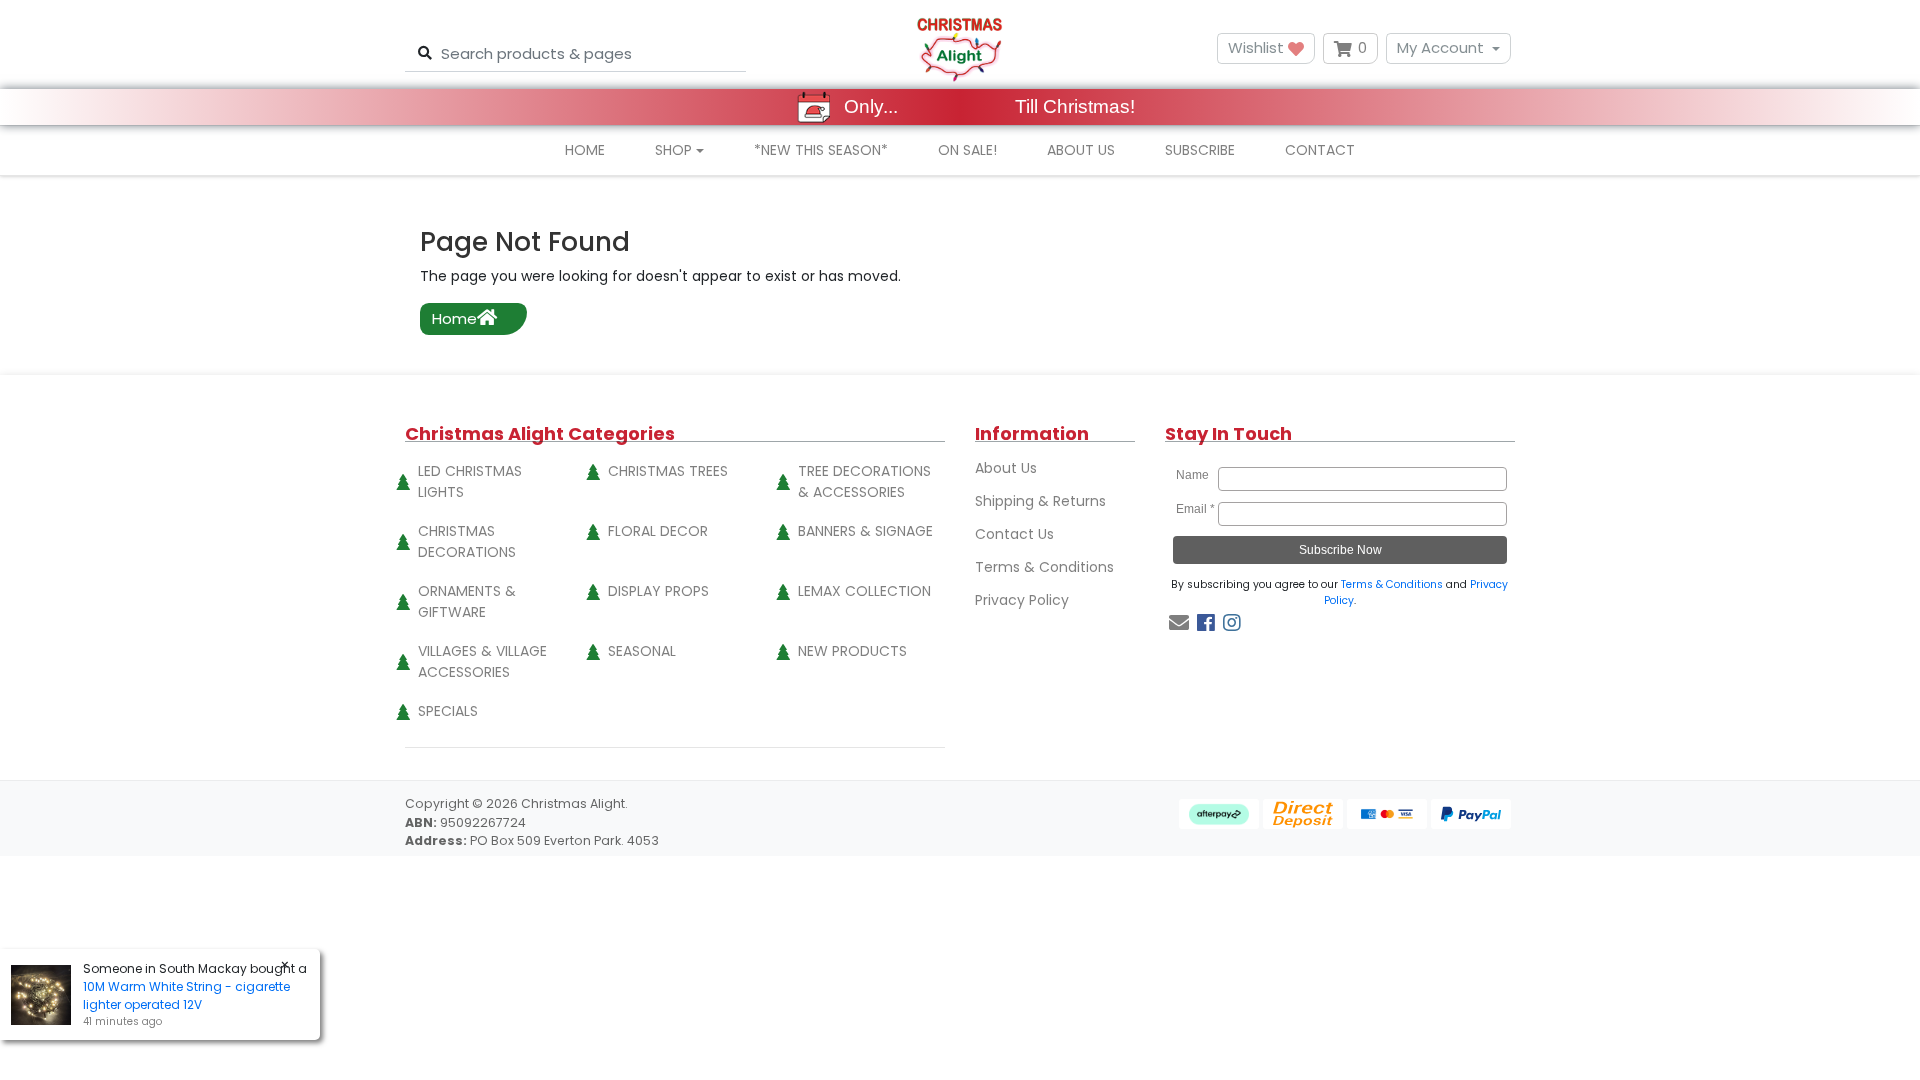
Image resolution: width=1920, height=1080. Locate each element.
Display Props (658, 591)
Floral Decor (658, 531)
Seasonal (642, 651)
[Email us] (1179, 623)
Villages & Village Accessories (482, 661)
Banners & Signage (865, 531)
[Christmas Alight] (959, 48)
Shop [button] (673, 150)
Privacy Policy (1022, 600)
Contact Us (1014, 534)
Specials (448, 711)
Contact (1320, 150)
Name (1195, 475)
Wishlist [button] (1258, 47)
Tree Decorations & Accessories (864, 481)
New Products (852, 651)
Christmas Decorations (467, 541)
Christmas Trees (668, 471)
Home (585, 150)
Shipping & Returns (1040, 501)
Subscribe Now (1340, 550)
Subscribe (1200, 150)
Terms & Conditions (1044, 567)
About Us (1081, 150)
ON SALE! (967, 150)
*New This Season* (821, 150)
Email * (1195, 509)
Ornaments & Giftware (467, 601)
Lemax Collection (864, 591)
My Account (1440, 47)
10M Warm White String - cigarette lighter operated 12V (186, 995)
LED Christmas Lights (470, 481)
